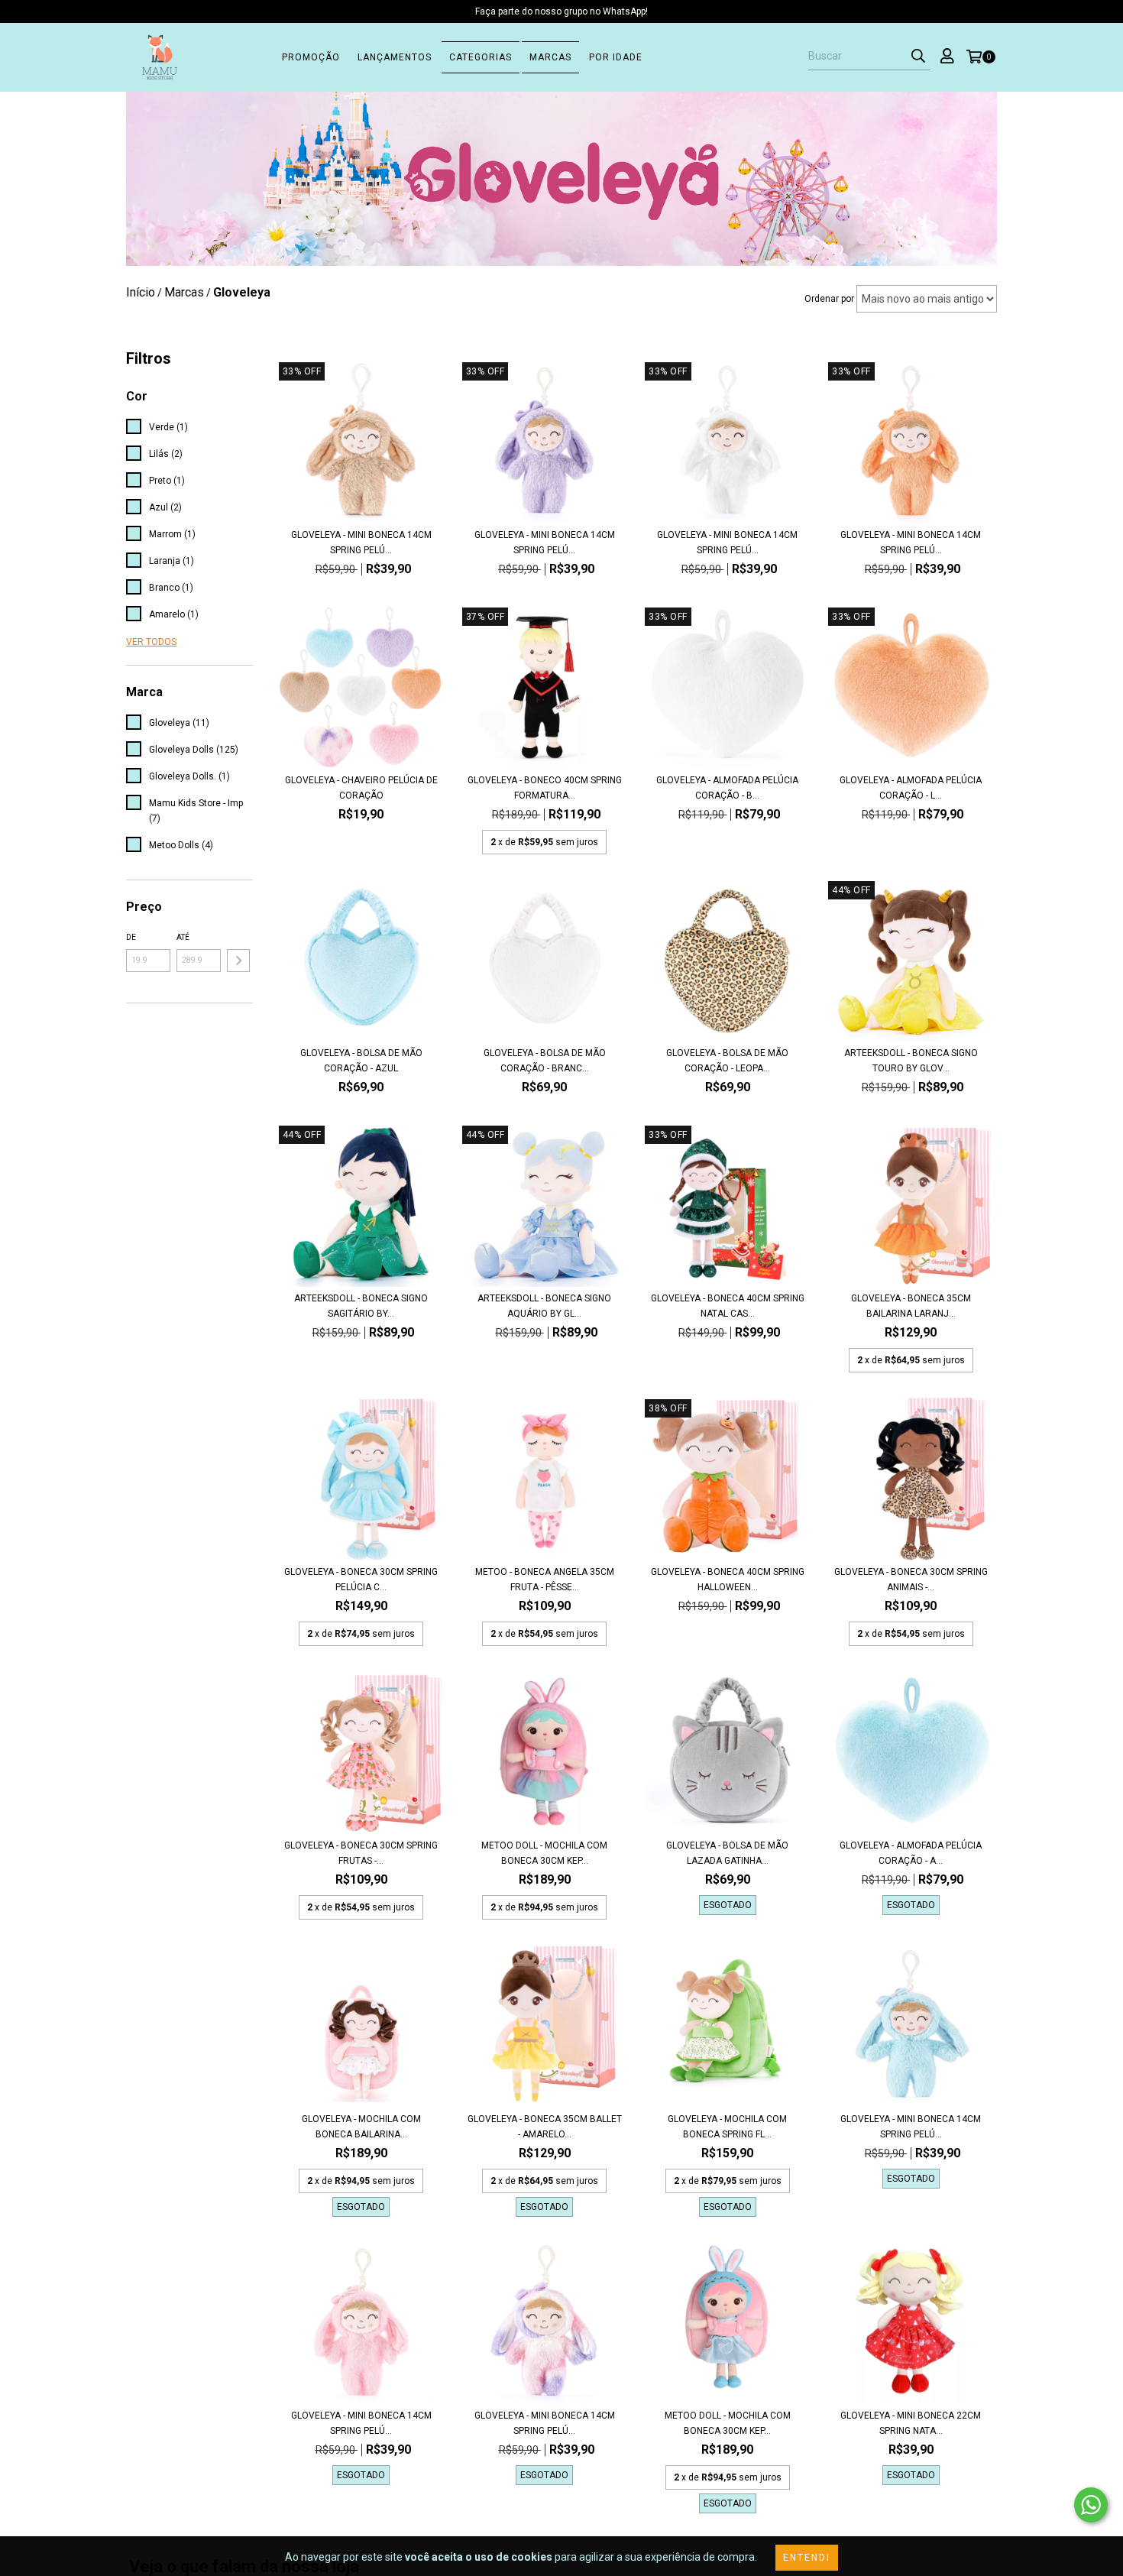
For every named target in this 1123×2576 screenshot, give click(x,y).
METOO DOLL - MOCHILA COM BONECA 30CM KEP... (544, 1853)
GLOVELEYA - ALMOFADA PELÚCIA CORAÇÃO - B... (727, 788)
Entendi (807, 2558)
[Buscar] (918, 57)
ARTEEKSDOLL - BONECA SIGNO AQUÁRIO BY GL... (544, 1306)
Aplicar (238, 961)
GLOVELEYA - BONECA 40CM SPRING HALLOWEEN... (728, 1580)
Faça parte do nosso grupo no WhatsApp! (561, 11)
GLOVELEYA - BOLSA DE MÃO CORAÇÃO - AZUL (361, 1061)
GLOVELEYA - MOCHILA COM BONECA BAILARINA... (361, 2127)
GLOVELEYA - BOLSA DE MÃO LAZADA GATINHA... (727, 1853)
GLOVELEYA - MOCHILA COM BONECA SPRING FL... (727, 2127)
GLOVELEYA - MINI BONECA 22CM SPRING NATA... (911, 2423)
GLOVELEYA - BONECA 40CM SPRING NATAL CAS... (728, 1306)
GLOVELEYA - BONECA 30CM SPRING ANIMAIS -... (911, 1580)
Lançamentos (395, 57)
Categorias (481, 57)
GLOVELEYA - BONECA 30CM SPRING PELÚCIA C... (361, 1580)
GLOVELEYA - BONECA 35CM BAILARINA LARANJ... (911, 1306)
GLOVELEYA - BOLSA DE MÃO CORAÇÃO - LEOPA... (727, 1061)
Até (183, 937)
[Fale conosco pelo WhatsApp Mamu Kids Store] (1091, 2505)
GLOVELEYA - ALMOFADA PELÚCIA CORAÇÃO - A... (911, 1853)
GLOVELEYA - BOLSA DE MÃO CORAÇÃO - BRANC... (545, 1061)
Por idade (616, 57)
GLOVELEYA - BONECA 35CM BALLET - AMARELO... (545, 2127)
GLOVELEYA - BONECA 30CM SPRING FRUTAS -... (361, 1853)
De (131, 937)
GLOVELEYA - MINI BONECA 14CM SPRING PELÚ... (361, 543)
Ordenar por (829, 299)
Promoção (311, 57)
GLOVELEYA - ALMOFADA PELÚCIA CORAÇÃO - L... (911, 788)
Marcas (550, 57)
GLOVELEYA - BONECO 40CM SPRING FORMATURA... (545, 788)
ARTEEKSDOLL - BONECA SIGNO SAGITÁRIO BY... (361, 1306)
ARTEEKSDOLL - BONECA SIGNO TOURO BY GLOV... (911, 1061)
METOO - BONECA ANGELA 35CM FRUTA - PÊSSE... (545, 1580)
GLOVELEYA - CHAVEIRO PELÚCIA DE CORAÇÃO (361, 788)
